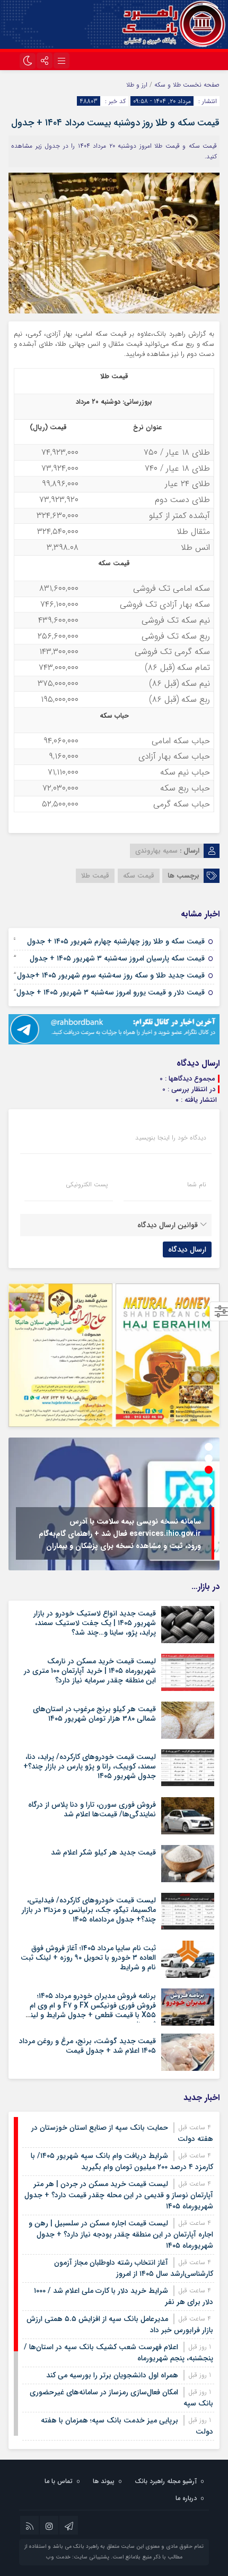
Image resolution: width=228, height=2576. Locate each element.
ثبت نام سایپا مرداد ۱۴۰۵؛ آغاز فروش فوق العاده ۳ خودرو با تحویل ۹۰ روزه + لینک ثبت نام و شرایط (88, 1958)
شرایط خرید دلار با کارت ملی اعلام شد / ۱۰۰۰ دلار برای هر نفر (124, 2296)
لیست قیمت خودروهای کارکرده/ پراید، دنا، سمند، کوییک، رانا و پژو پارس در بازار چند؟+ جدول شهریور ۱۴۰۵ (90, 1766)
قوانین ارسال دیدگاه (168, 1225)
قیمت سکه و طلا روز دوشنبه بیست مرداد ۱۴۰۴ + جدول (115, 123)
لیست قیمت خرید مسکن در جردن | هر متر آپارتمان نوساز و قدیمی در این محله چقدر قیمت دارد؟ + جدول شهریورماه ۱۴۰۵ (119, 2195)
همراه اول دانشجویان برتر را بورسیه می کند (112, 2375)
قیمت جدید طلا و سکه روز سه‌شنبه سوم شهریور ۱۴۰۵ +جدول (111, 975)
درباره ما (186, 2498)
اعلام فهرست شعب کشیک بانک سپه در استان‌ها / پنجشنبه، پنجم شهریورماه (119, 2353)
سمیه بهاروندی (156, 851)
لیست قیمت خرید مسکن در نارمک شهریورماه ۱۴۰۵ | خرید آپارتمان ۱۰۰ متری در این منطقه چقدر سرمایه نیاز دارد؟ (90, 1671)
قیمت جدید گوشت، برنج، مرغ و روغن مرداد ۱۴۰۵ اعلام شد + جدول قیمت (87, 2046)
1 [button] (209, 1447)
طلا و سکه (168, 85)
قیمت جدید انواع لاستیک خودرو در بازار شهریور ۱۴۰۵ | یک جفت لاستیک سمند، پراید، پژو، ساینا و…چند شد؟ (95, 1623)
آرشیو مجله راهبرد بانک (166, 2481)
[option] (114, 1504)
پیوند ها (104, 2481)
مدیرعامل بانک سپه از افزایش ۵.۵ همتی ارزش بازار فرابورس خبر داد (120, 2324)
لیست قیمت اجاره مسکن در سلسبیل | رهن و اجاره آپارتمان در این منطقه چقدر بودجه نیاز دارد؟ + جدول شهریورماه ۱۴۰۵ (121, 2234)
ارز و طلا (137, 85)
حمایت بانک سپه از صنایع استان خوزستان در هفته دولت (122, 2133)
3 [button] (209, 1470)
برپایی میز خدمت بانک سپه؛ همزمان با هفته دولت (127, 2426)
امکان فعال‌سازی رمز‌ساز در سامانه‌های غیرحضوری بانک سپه (121, 2398)
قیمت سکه (139, 876)
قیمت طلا (95, 876)
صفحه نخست (200, 85)
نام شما (197, 1185)
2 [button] (209, 1459)
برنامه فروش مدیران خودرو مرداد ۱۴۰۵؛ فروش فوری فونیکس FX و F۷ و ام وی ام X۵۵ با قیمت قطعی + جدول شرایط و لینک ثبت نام (89, 2010)
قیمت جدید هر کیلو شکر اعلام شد (103, 1852)
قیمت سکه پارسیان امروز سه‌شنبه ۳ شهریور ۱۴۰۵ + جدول (117, 958)
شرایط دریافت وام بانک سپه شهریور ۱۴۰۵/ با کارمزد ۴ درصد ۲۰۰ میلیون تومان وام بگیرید (122, 2161)
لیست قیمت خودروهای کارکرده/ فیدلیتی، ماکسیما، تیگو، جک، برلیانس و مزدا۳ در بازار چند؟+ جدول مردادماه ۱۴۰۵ (89, 1910)
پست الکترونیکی (87, 1185)
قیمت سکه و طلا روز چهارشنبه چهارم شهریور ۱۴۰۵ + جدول (116, 941)
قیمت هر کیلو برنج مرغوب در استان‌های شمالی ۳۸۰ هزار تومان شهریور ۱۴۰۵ (94, 1714)
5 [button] (209, 1493)
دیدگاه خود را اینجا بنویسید (171, 1138)
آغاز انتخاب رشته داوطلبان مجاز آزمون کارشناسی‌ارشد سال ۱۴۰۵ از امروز (134, 2268)
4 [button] (209, 1481)
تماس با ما (59, 2481)
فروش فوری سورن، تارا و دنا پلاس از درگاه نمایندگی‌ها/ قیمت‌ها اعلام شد (92, 1809)
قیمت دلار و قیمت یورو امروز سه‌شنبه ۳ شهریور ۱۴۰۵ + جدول (111, 992)
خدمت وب (58, 2557)
